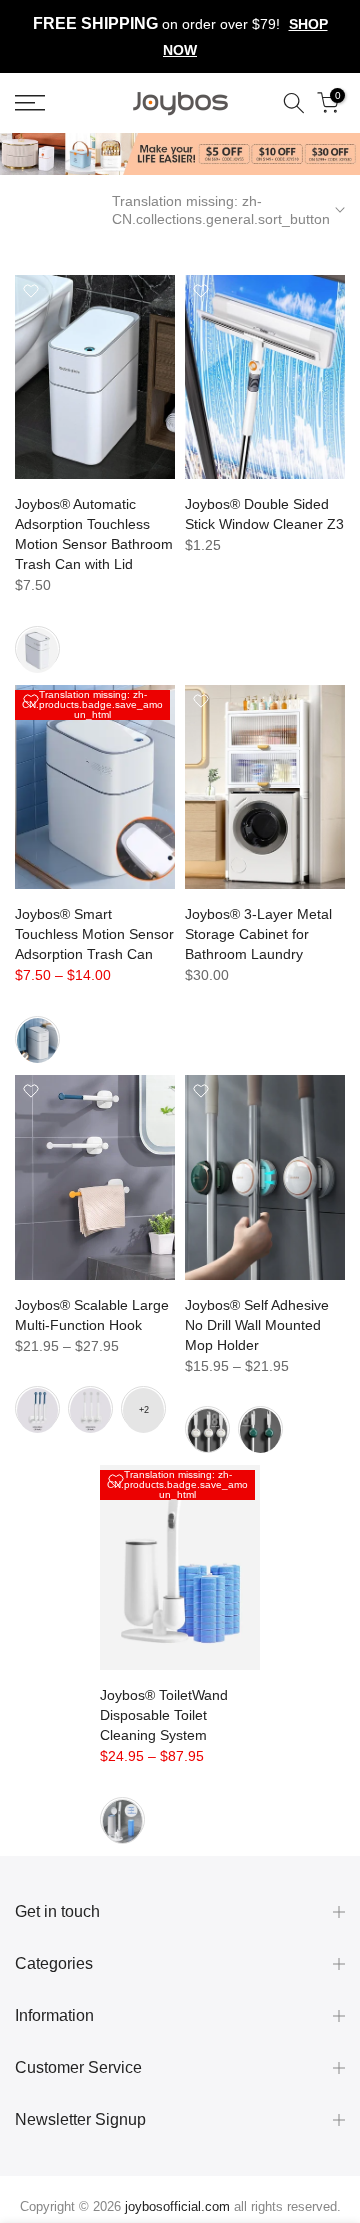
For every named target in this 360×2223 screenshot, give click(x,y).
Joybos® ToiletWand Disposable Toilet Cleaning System (164, 1715)
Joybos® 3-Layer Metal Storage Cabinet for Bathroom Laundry (258, 934)
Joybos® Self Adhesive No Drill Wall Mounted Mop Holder (257, 1325)
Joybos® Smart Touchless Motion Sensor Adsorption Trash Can (94, 934)
